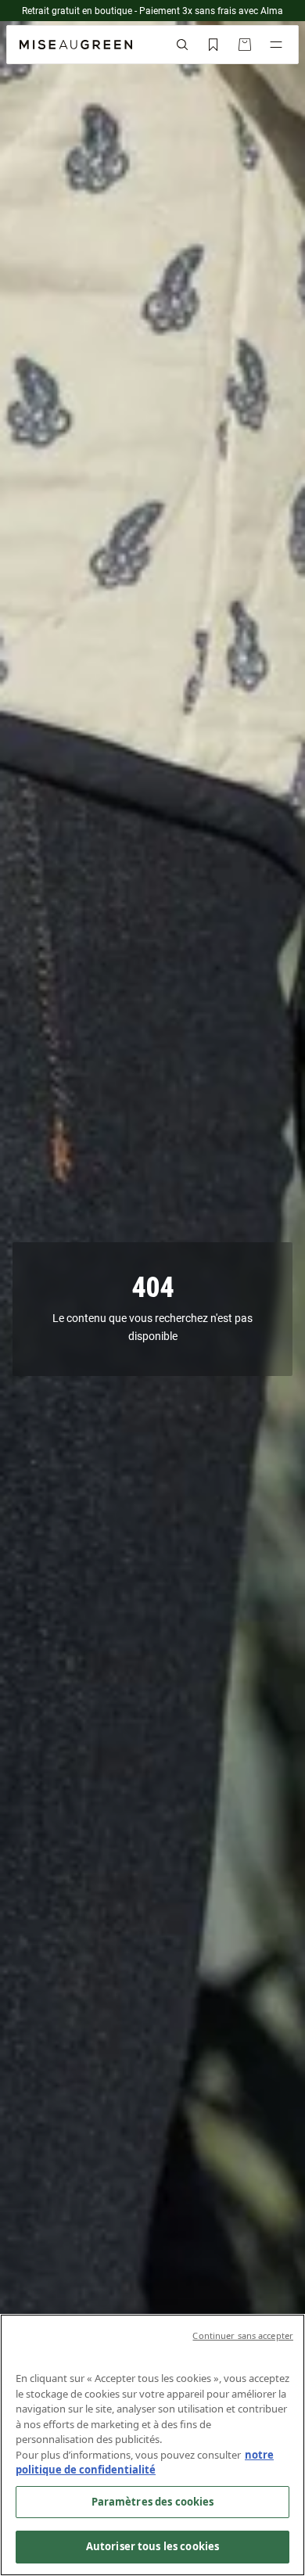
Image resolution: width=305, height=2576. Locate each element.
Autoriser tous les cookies (152, 2546)
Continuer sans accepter (243, 2335)
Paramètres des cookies (153, 2502)
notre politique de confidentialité (145, 2463)
